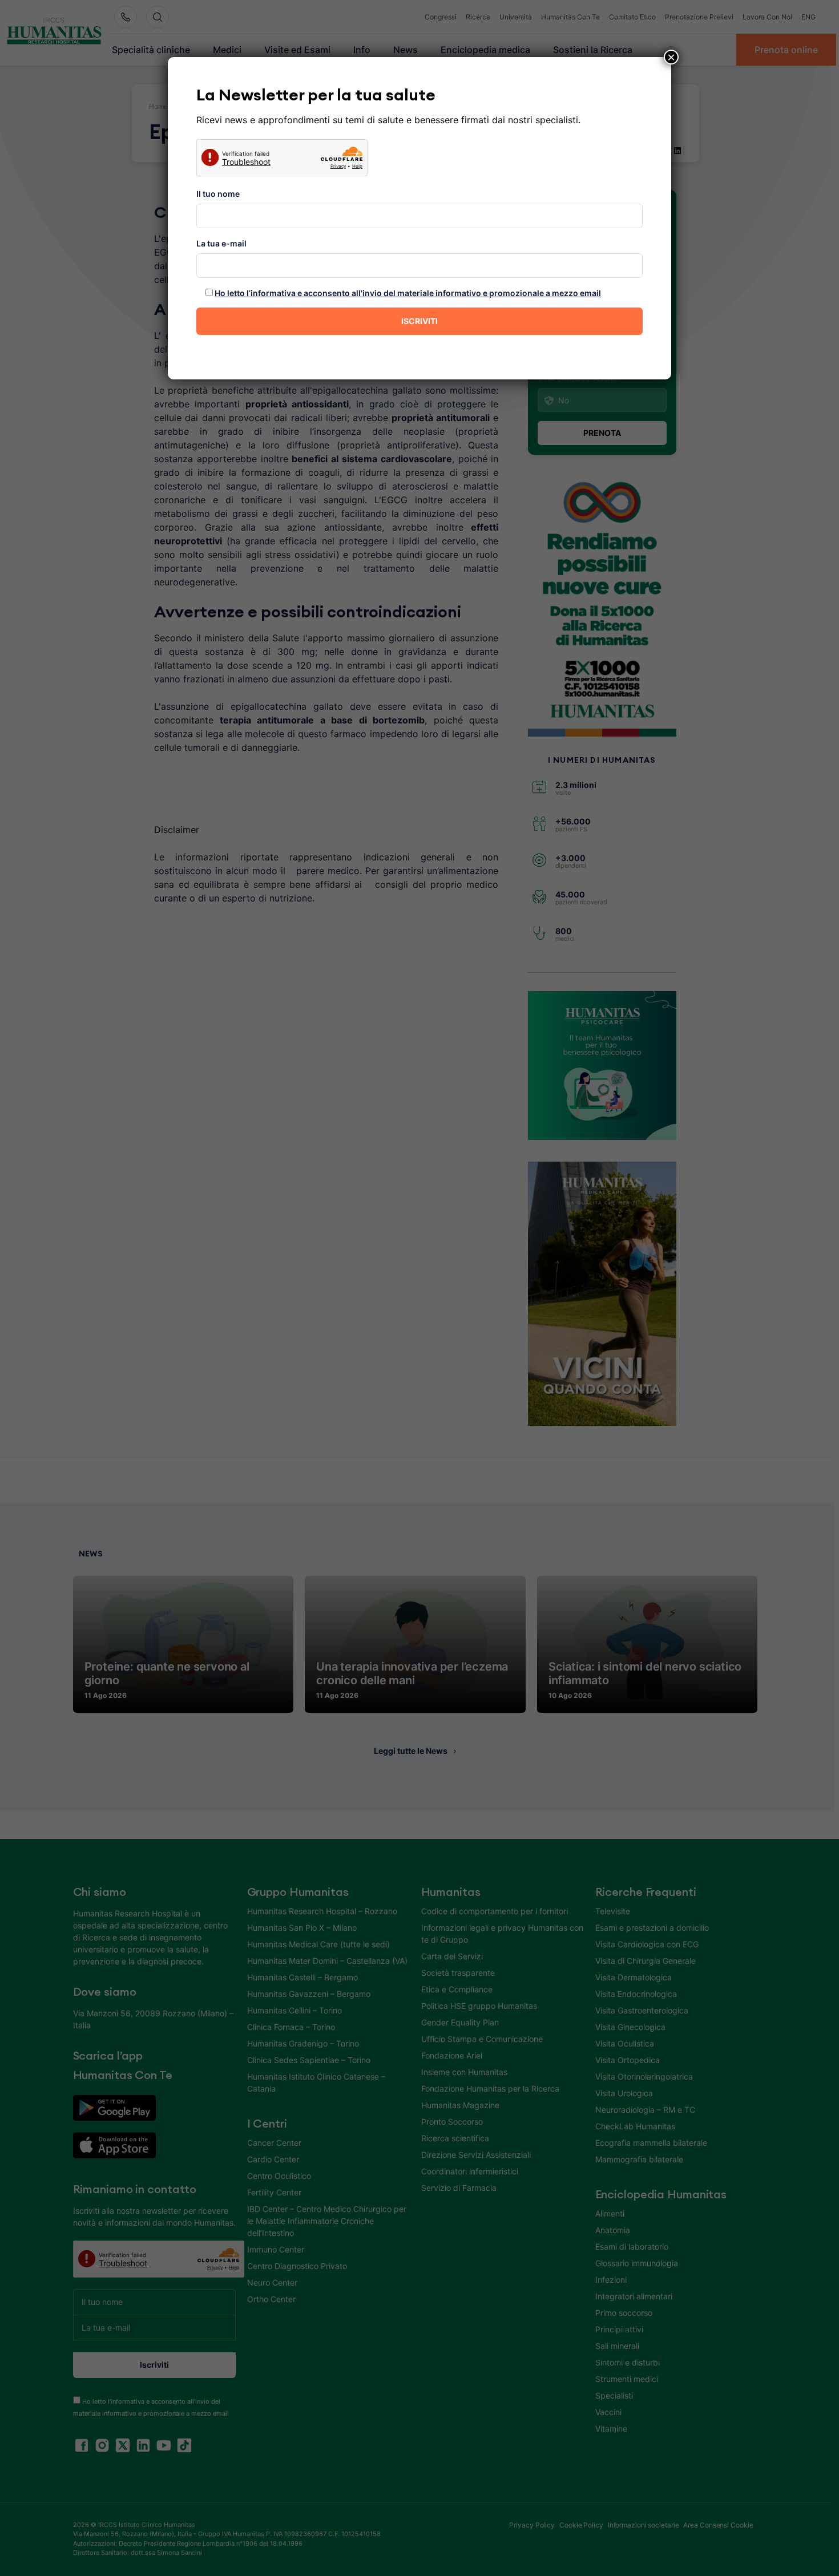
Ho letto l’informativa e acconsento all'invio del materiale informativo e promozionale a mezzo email (408, 293)
